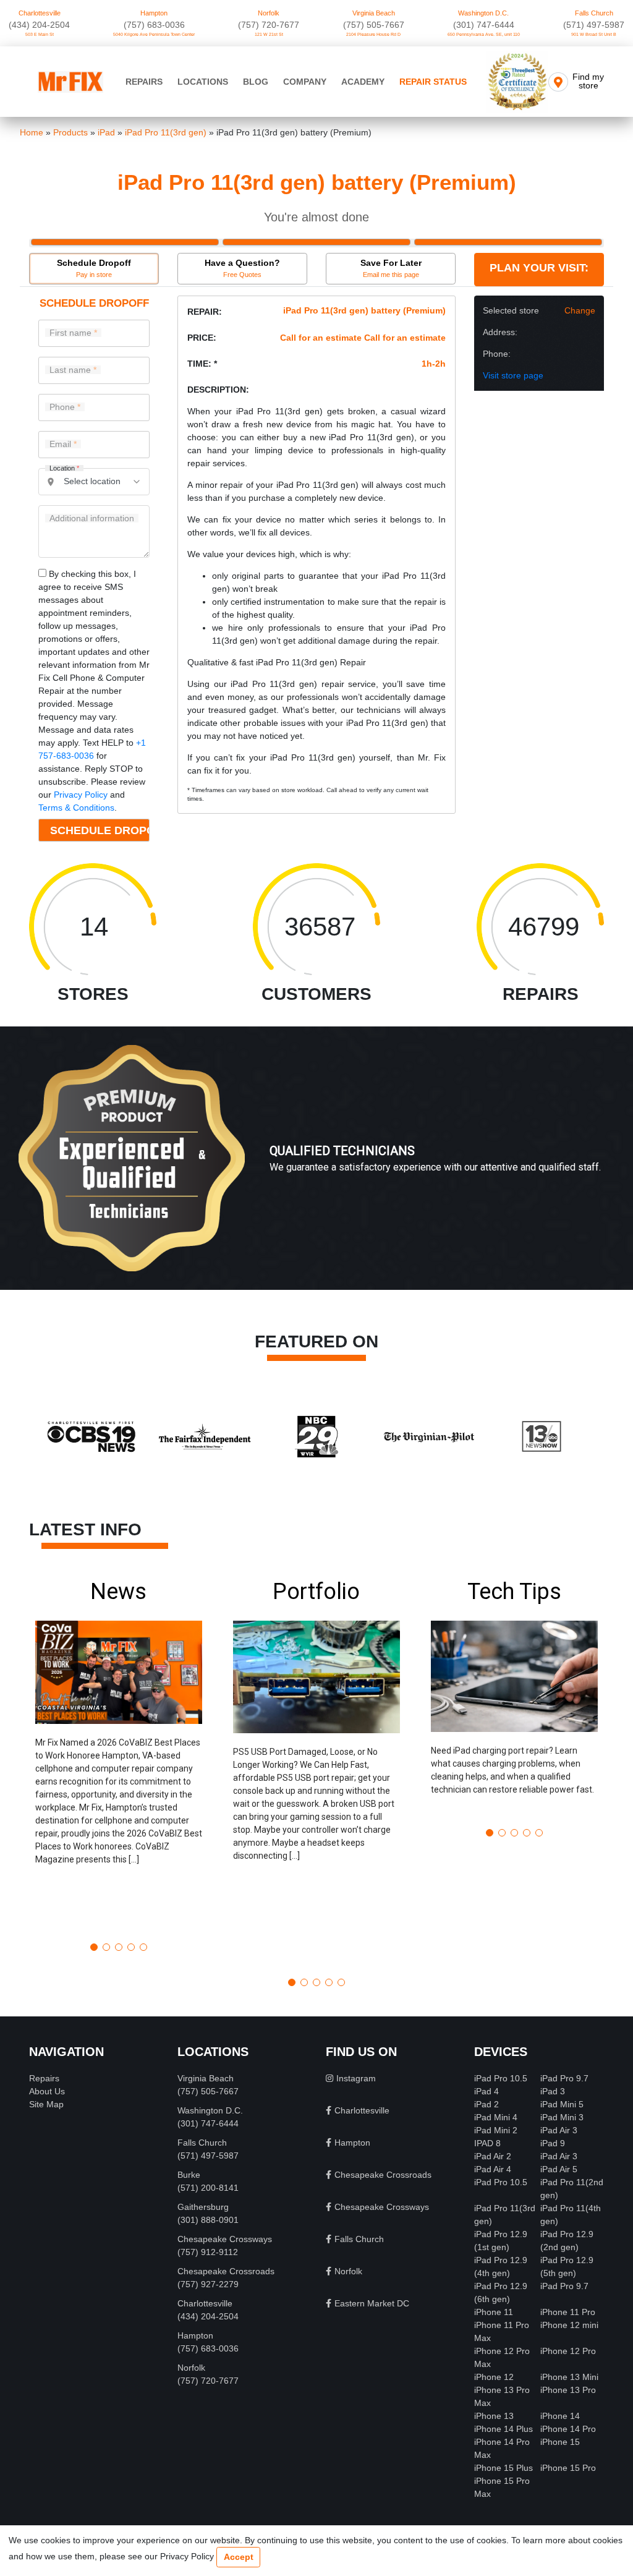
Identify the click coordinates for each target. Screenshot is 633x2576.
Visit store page (513, 375)
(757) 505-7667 (374, 25)
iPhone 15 (560, 2442)
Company (305, 82)
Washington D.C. (483, 13)
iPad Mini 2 (496, 2130)
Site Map (46, 2104)
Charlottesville (40, 13)
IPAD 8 (487, 2143)
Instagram (356, 2078)
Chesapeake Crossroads (226, 2271)
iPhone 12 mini (569, 2325)
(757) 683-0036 (154, 25)
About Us (47, 2091)
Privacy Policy (81, 795)
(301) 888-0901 (208, 2220)
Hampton (154, 13)
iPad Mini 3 (562, 2117)
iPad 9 (553, 2143)
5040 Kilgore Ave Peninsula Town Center (154, 34)
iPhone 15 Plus (503, 2468)
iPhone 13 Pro (568, 2390)
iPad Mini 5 (562, 2104)
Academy (363, 82)
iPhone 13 (494, 2416)
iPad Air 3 (559, 2130)
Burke (189, 2175)
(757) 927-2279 (208, 2284)
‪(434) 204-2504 (39, 25)
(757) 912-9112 (208, 2252)
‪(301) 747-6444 (484, 25)
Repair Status (433, 82)
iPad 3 (553, 2091)
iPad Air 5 (559, 2169)
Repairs (144, 82)
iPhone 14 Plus (503, 2429)
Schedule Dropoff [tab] (94, 268)
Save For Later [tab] (391, 268)
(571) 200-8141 (208, 2188)
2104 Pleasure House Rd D (373, 34)
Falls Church (594, 13)
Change (580, 310)
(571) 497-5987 (594, 25)
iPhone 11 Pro (568, 2312)
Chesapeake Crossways (225, 2239)
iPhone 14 (560, 2416)
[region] (316, 1171)
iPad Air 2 (493, 2156)
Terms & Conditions (76, 808)
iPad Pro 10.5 (501, 2078)
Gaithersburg (203, 2207)
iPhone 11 (494, 2312)
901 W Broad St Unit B (594, 34)
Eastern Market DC (372, 2303)
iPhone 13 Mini (569, 2377)
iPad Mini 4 (496, 2117)
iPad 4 (486, 2091)
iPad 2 (486, 2104)
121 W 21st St (269, 34)
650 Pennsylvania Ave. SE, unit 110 (484, 34)
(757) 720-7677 (269, 25)
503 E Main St (40, 34)
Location (64, 468)
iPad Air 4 (493, 2169)
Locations (203, 82)
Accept (239, 2557)
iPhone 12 (494, 2377)
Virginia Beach (374, 13)
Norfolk (269, 13)
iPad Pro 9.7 (564, 2078)
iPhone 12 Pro (568, 2351)
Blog (256, 82)
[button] (119, 1756)
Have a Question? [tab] (242, 268)
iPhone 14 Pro (568, 2429)
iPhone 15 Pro (568, 2468)
